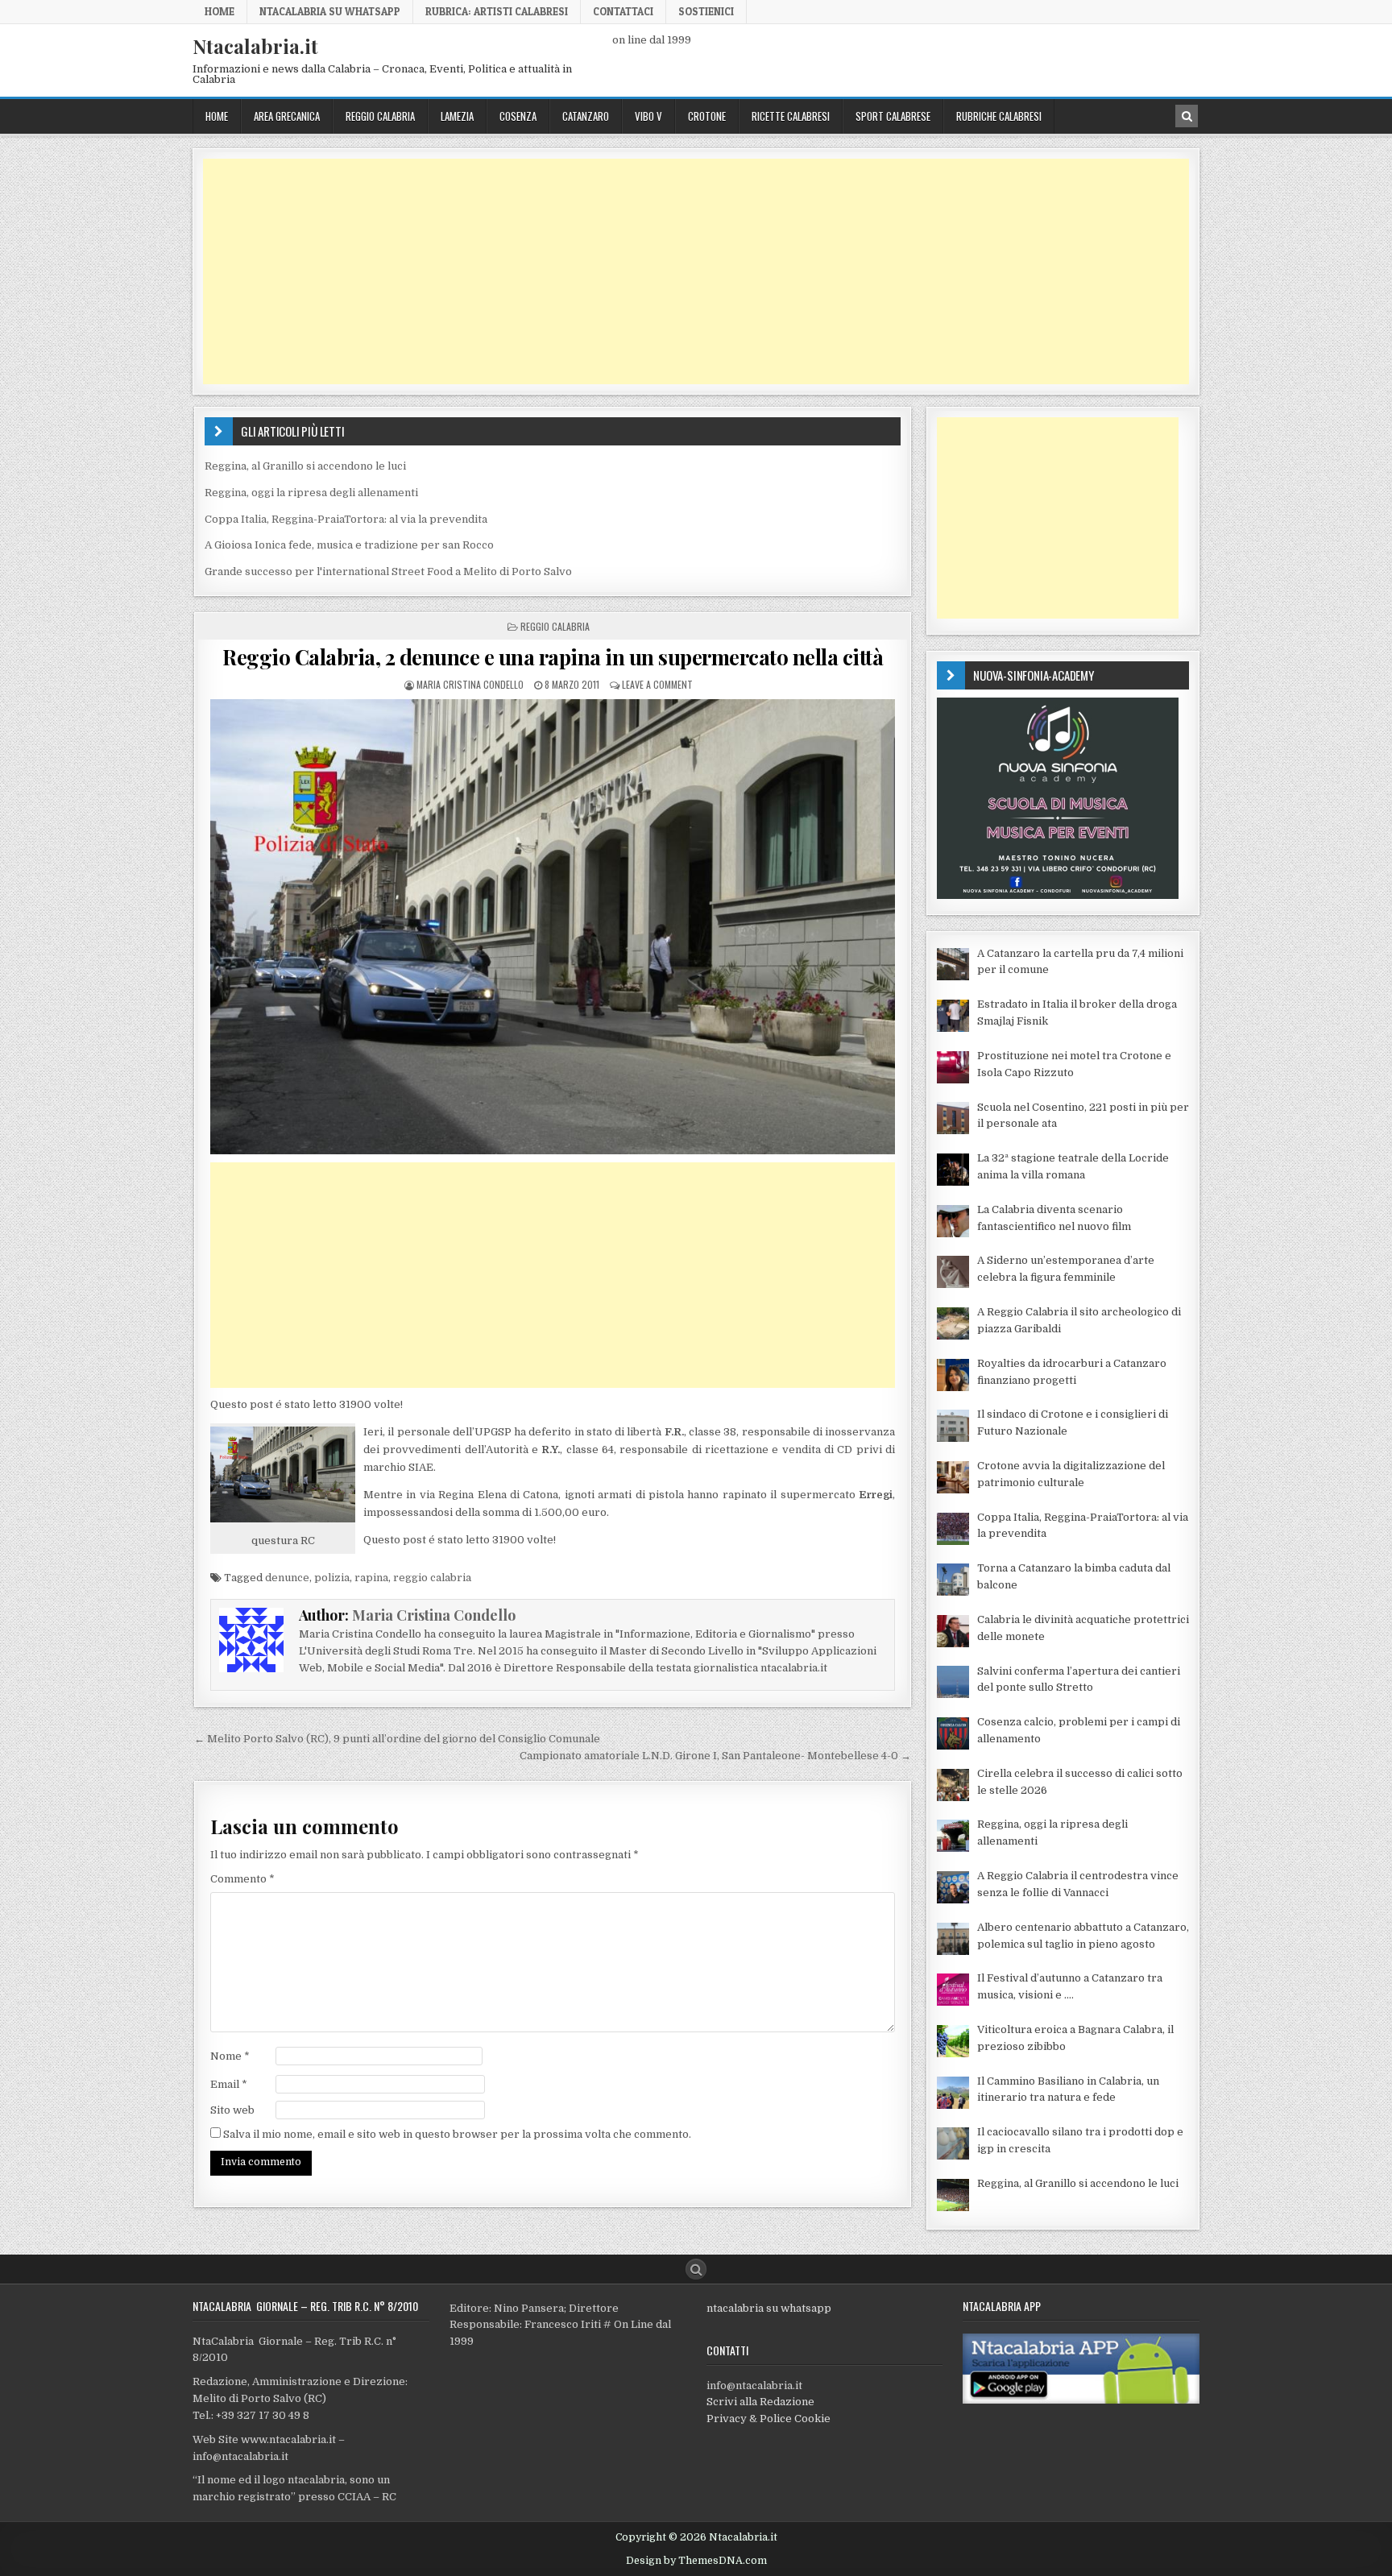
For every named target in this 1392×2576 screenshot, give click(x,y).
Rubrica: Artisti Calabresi (497, 11)
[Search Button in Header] (1187, 116)
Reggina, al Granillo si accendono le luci (305, 466)
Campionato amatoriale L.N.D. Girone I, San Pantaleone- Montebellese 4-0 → (715, 1756)
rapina (371, 1578)
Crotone (707, 116)
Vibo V (648, 116)
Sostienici (706, 11)
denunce (287, 1578)
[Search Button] (696, 2269)
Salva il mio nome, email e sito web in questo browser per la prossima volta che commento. (457, 2134)
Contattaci (623, 11)
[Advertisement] (686, 271)
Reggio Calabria (380, 116)
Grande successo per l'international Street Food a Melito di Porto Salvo (388, 572)
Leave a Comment (657, 684)
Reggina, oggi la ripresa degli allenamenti (311, 493)
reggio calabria (432, 1578)
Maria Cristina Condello (470, 684)
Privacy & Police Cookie (768, 2419)
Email (229, 2084)
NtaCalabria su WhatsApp (330, 11)
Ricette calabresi (791, 116)
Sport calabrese (893, 116)
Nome (230, 2056)
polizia (332, 1578)
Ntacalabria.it (255, 46)
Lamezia (457, 116)
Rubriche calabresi (999, 116)
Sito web (232, 2110)
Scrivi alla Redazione (760, 2402)
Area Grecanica (287, 116)
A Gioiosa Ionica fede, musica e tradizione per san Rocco (349, 545)
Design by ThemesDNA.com (696, 2561)
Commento (242, 1879)
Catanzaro (586, 116)
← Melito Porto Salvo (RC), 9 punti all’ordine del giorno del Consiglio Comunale (397, 1739)
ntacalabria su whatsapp (769, 2308)
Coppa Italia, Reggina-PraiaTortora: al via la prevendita (346, 519)
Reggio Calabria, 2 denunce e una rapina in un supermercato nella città (553, 657)
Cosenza (518, 116)
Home (220, 11)
